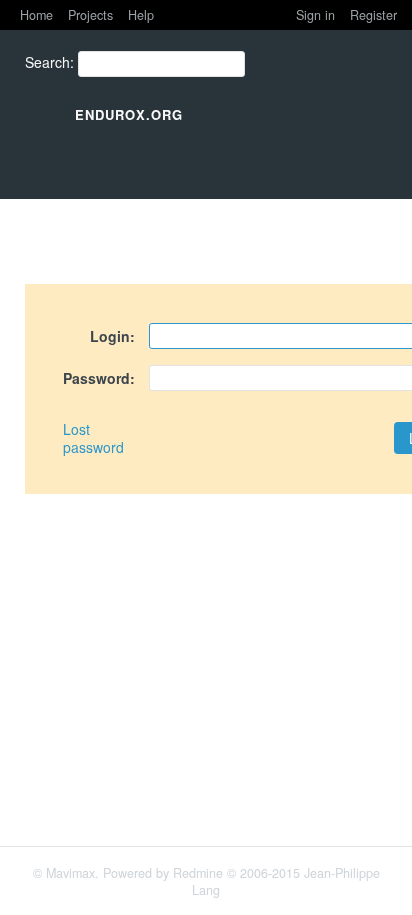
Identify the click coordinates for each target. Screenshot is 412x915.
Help (141, 15)
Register (373, 15)
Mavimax (70, 873)
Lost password (93, 438)
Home (36, 15)
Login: (112, 336)
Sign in (315, 15)
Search (47, 62)
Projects (90, 15)
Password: (99, 378)
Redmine (198, 873)
